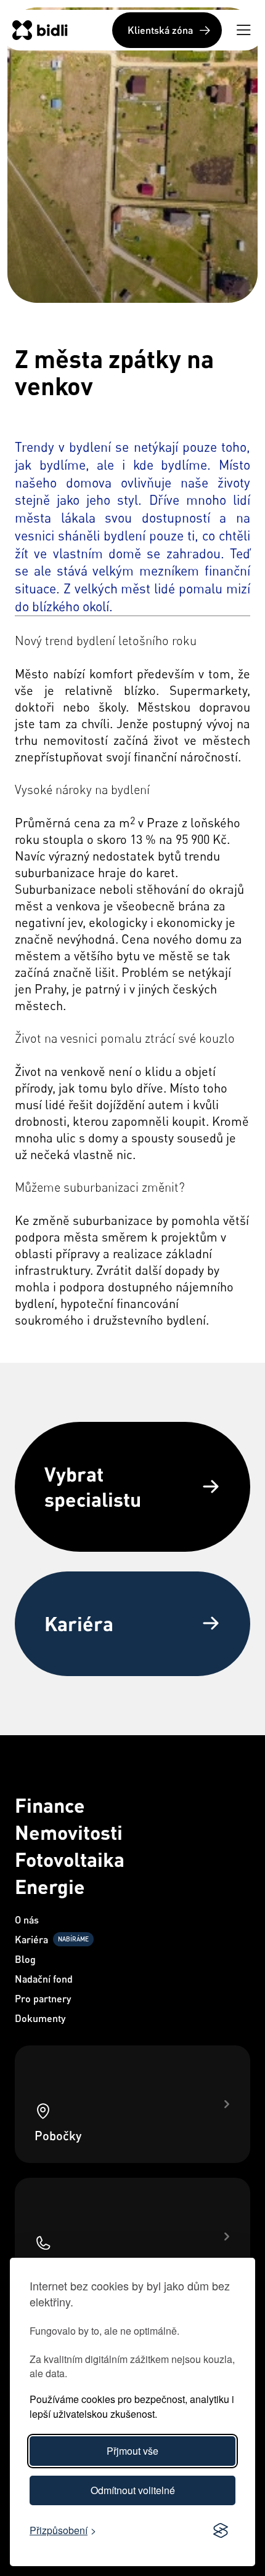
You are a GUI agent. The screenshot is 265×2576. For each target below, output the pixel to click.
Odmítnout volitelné (133, 2490)
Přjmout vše (132, 2451)
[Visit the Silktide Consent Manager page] (221, 2531)
